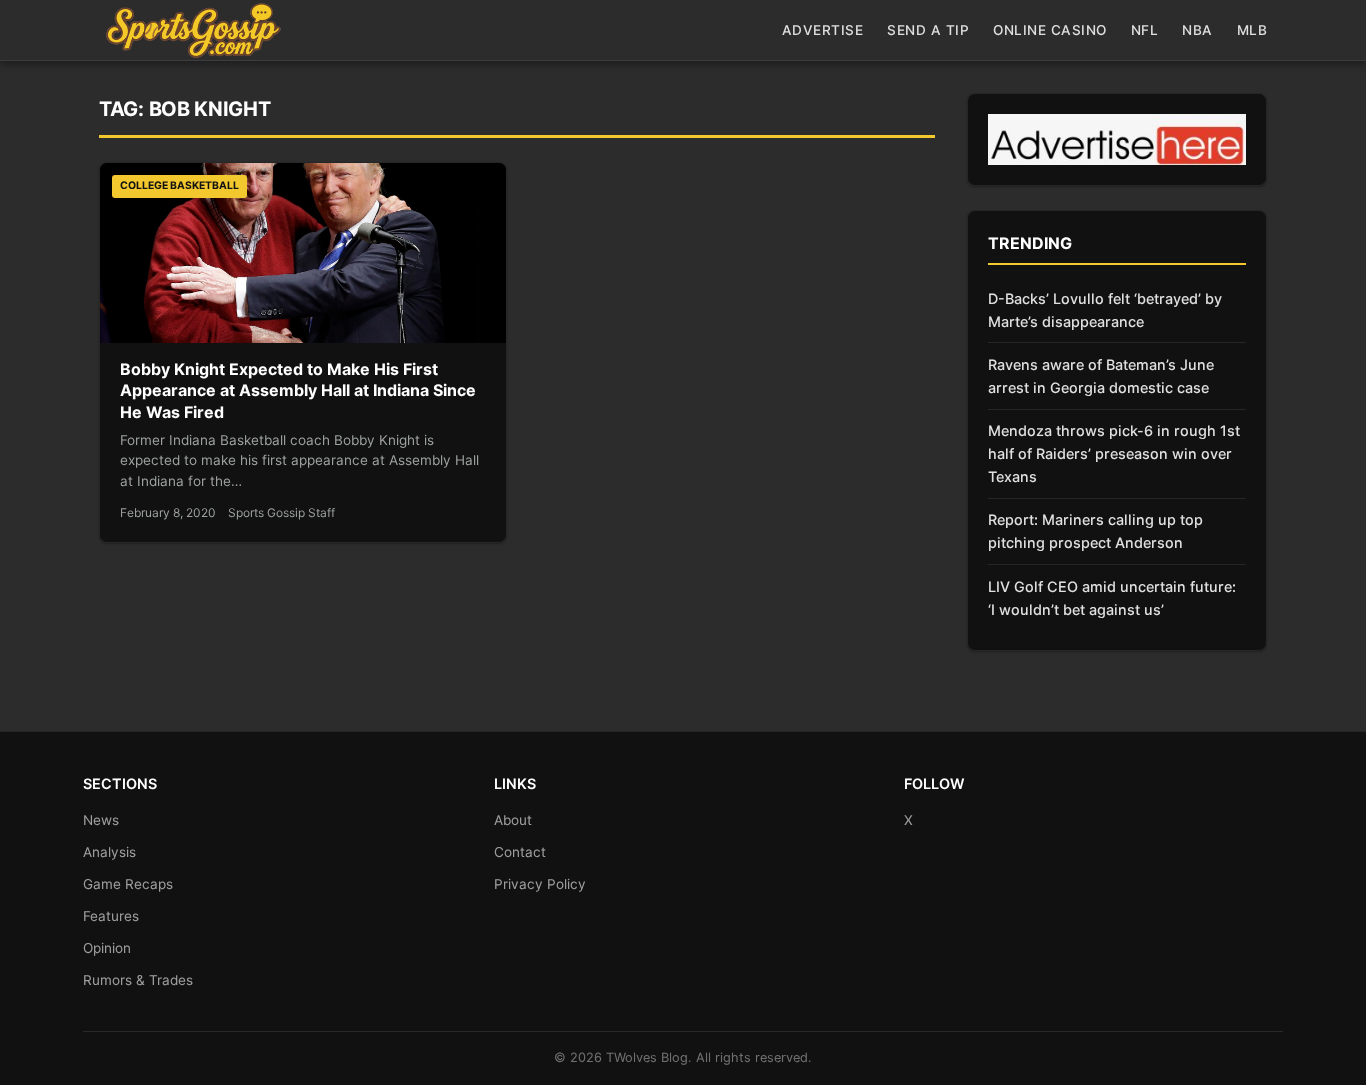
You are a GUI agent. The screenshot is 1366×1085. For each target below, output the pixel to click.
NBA (1197, 30)
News (101, 820)
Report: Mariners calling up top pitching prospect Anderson (1095, 531)
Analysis (109, 852)
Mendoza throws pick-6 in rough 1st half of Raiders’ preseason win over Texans (1114, 453)
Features (111, 916)
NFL (1145, 30)
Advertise (823, 30)
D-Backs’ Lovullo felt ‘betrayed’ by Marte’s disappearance (1105, 310)
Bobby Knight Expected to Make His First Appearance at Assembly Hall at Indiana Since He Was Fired (298, 390)
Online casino (1050, 30)
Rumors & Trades (138, 980)
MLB (1252, 30)
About (513, 820)
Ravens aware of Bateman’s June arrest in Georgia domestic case (1101, 376)
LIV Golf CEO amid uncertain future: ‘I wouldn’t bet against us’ (1112, 598)
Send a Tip (928, 30)
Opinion (107, 948)
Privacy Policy (540, 884)
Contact (520, 852)
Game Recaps (128, 884)
